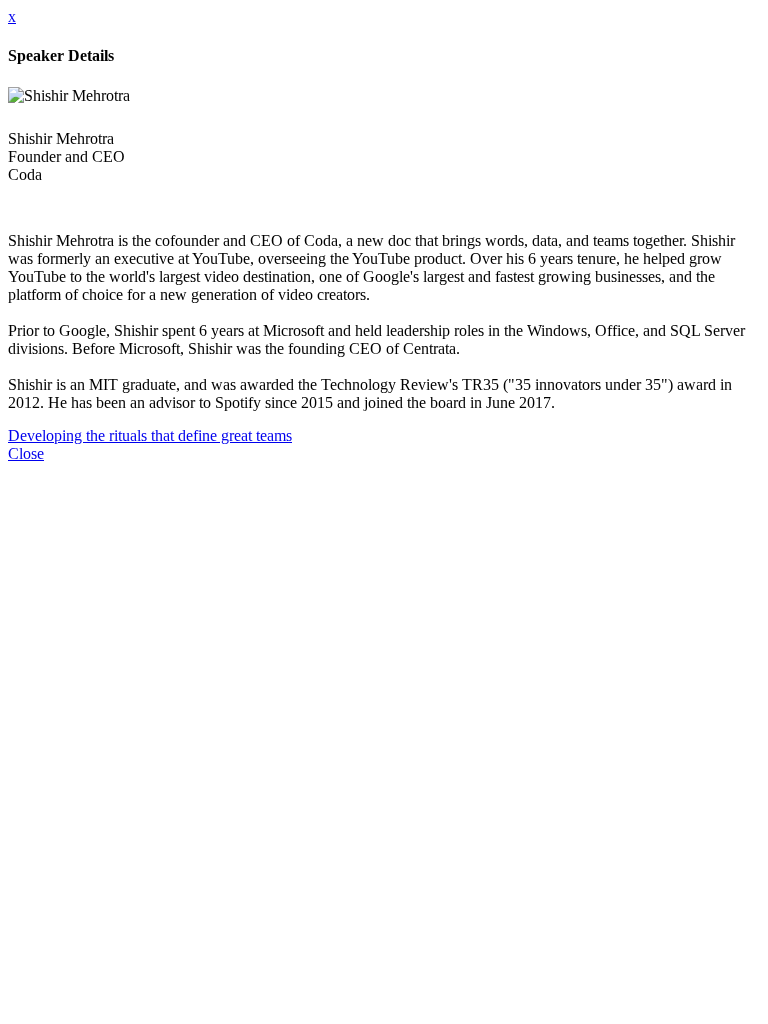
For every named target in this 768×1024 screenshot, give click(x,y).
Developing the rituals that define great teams (150, 435)
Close (26, 453)
